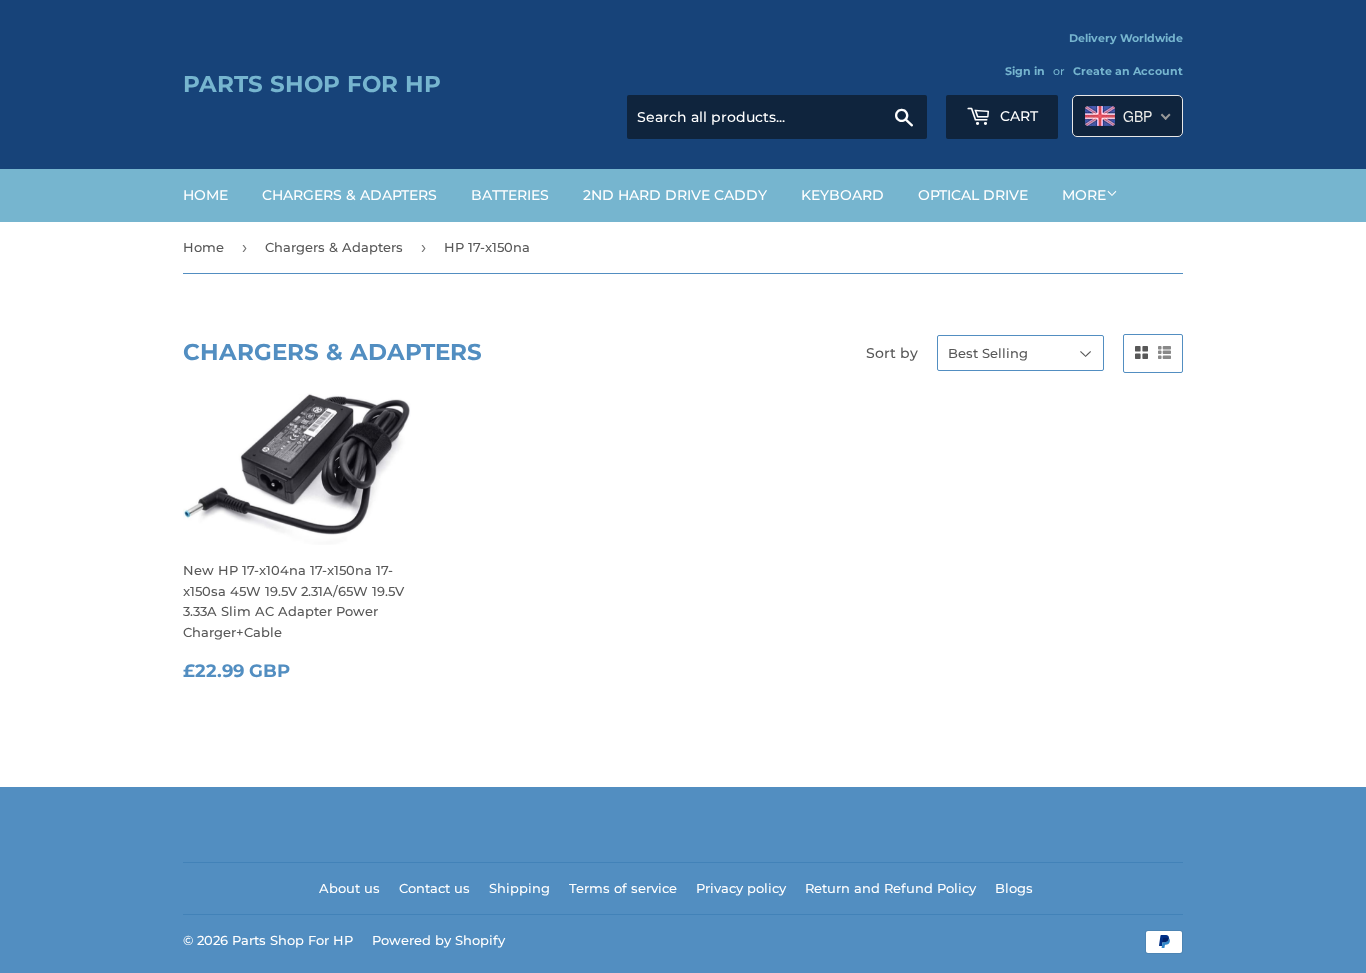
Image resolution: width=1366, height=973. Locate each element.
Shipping (519, 888)
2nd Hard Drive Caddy (675, 195)
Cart (1017, 116)
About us (349, 888)
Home (205, 195)
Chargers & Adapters (349, 195)
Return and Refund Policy (890, 888)
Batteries (510, 195)
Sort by (892, 353)
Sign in (1025, 71)
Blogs (1014, 888)
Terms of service (623, 888)
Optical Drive (973, 195)
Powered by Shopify (438, 940)
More (1084, 195)
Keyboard (842, 195)
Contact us (434, 888)
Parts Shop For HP (312, 84)
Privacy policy (741, 888)
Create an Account (1128, 71)
